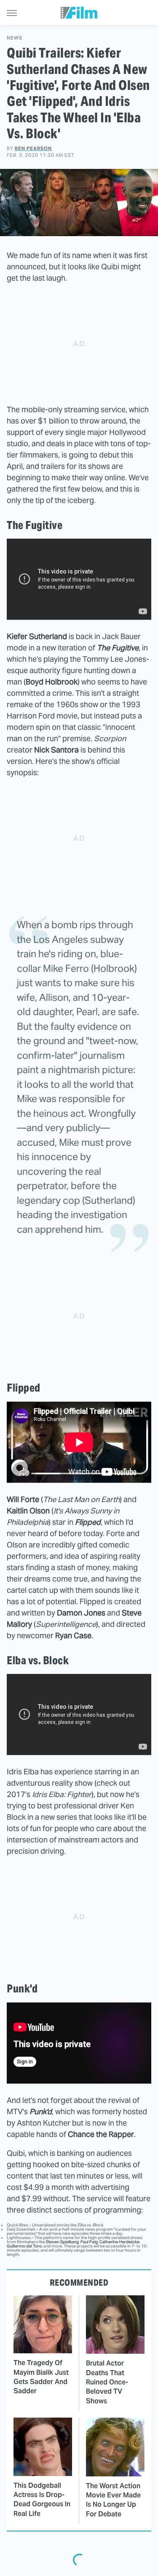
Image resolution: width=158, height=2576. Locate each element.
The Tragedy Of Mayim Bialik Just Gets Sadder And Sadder (41, 2377)
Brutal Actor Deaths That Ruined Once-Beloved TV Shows (107, 2382)
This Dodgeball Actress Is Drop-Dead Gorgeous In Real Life (42, 2500)
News (15, 38)
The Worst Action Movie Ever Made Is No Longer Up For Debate (113, 2500)
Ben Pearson (33, 148)
